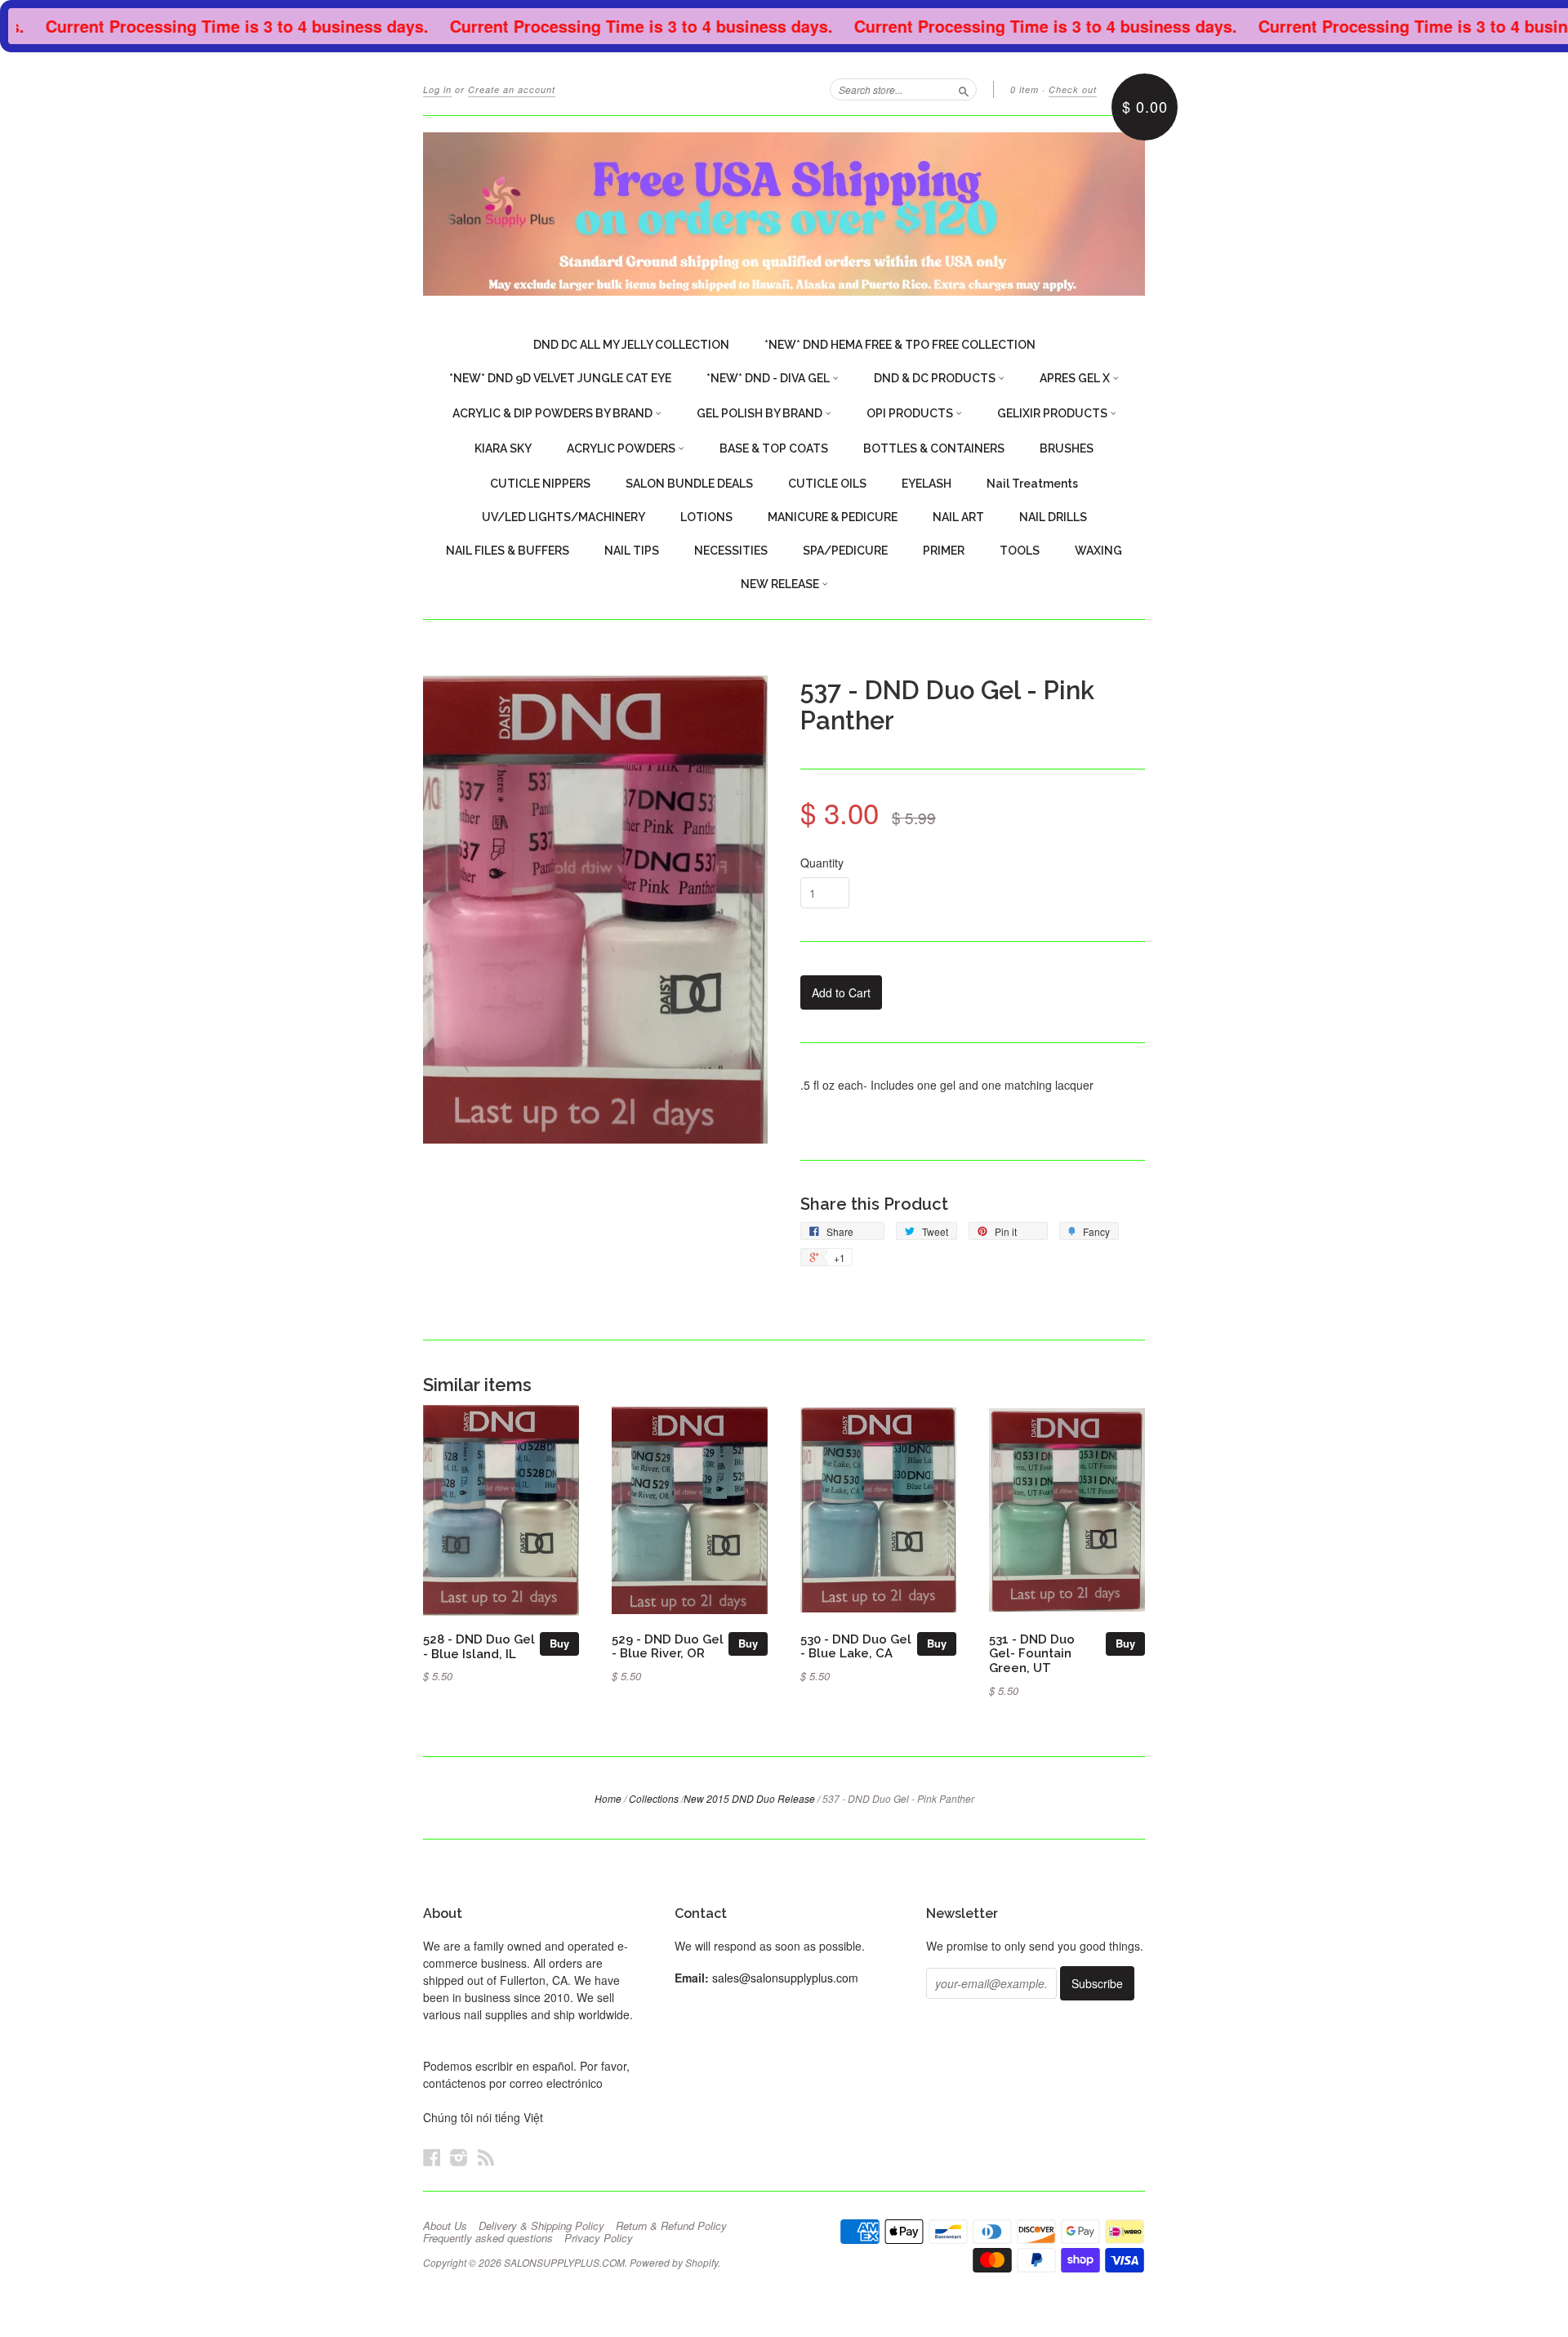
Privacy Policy (599, 2238)
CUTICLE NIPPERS (540, 484)
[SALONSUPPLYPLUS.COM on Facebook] (432, 2157)
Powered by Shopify (674, 2262)
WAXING (1098, 551)
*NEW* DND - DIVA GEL (769, 378)
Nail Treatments (1032, 484)
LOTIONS (706, 517)
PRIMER (944, 551)
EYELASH (927, 484)
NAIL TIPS (632, 551)
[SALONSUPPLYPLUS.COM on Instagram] (459, 2157)
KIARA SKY (503, 448)
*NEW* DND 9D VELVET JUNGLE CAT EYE (560, 378)
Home (608, 1798)
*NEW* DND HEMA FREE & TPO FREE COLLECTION (900, 345)
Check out (1073, 89)
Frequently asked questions (488, 2238)
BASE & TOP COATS (774, 448)
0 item (1025, 89)
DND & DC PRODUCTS (936, 378)
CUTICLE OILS (827, 484)
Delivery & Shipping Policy (541, 2226)
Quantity (822, 863)
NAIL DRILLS (1053, 517)
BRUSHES (1067, 448)
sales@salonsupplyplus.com (785, 1978)
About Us (445, 2226)
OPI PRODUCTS (911, 413)
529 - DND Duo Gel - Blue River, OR (668, 1646)
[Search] (964, 89)
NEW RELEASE (781, 584)
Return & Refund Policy (671, 2226)
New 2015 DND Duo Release (749, 1798)
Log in (437, 89)
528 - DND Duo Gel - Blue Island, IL (479, 1646)
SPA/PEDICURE (845, 551)
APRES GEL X (1076, 378)
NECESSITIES (731, 551)
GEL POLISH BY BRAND (761, 413)
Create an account (512, 89)
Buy (559, 1643)
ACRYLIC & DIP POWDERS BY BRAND (554, 413)
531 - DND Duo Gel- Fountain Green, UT (1032, 1654)
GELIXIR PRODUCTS (1053, 413)
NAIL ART (958, 517)
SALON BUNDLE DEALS (689, 484)
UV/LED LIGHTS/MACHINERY (563, 517)
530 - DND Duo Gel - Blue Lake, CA (856, 1646)
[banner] (784, 214)
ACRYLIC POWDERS (622, 448)
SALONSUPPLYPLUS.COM (564, 2262)
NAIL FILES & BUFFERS (508, 551)
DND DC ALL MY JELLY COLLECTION (631, 345)
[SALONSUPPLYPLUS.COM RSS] (486, 2157)
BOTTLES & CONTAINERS (934, 448)
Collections (654, 1798)
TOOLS (1020, 551)
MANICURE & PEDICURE (833, 517)
